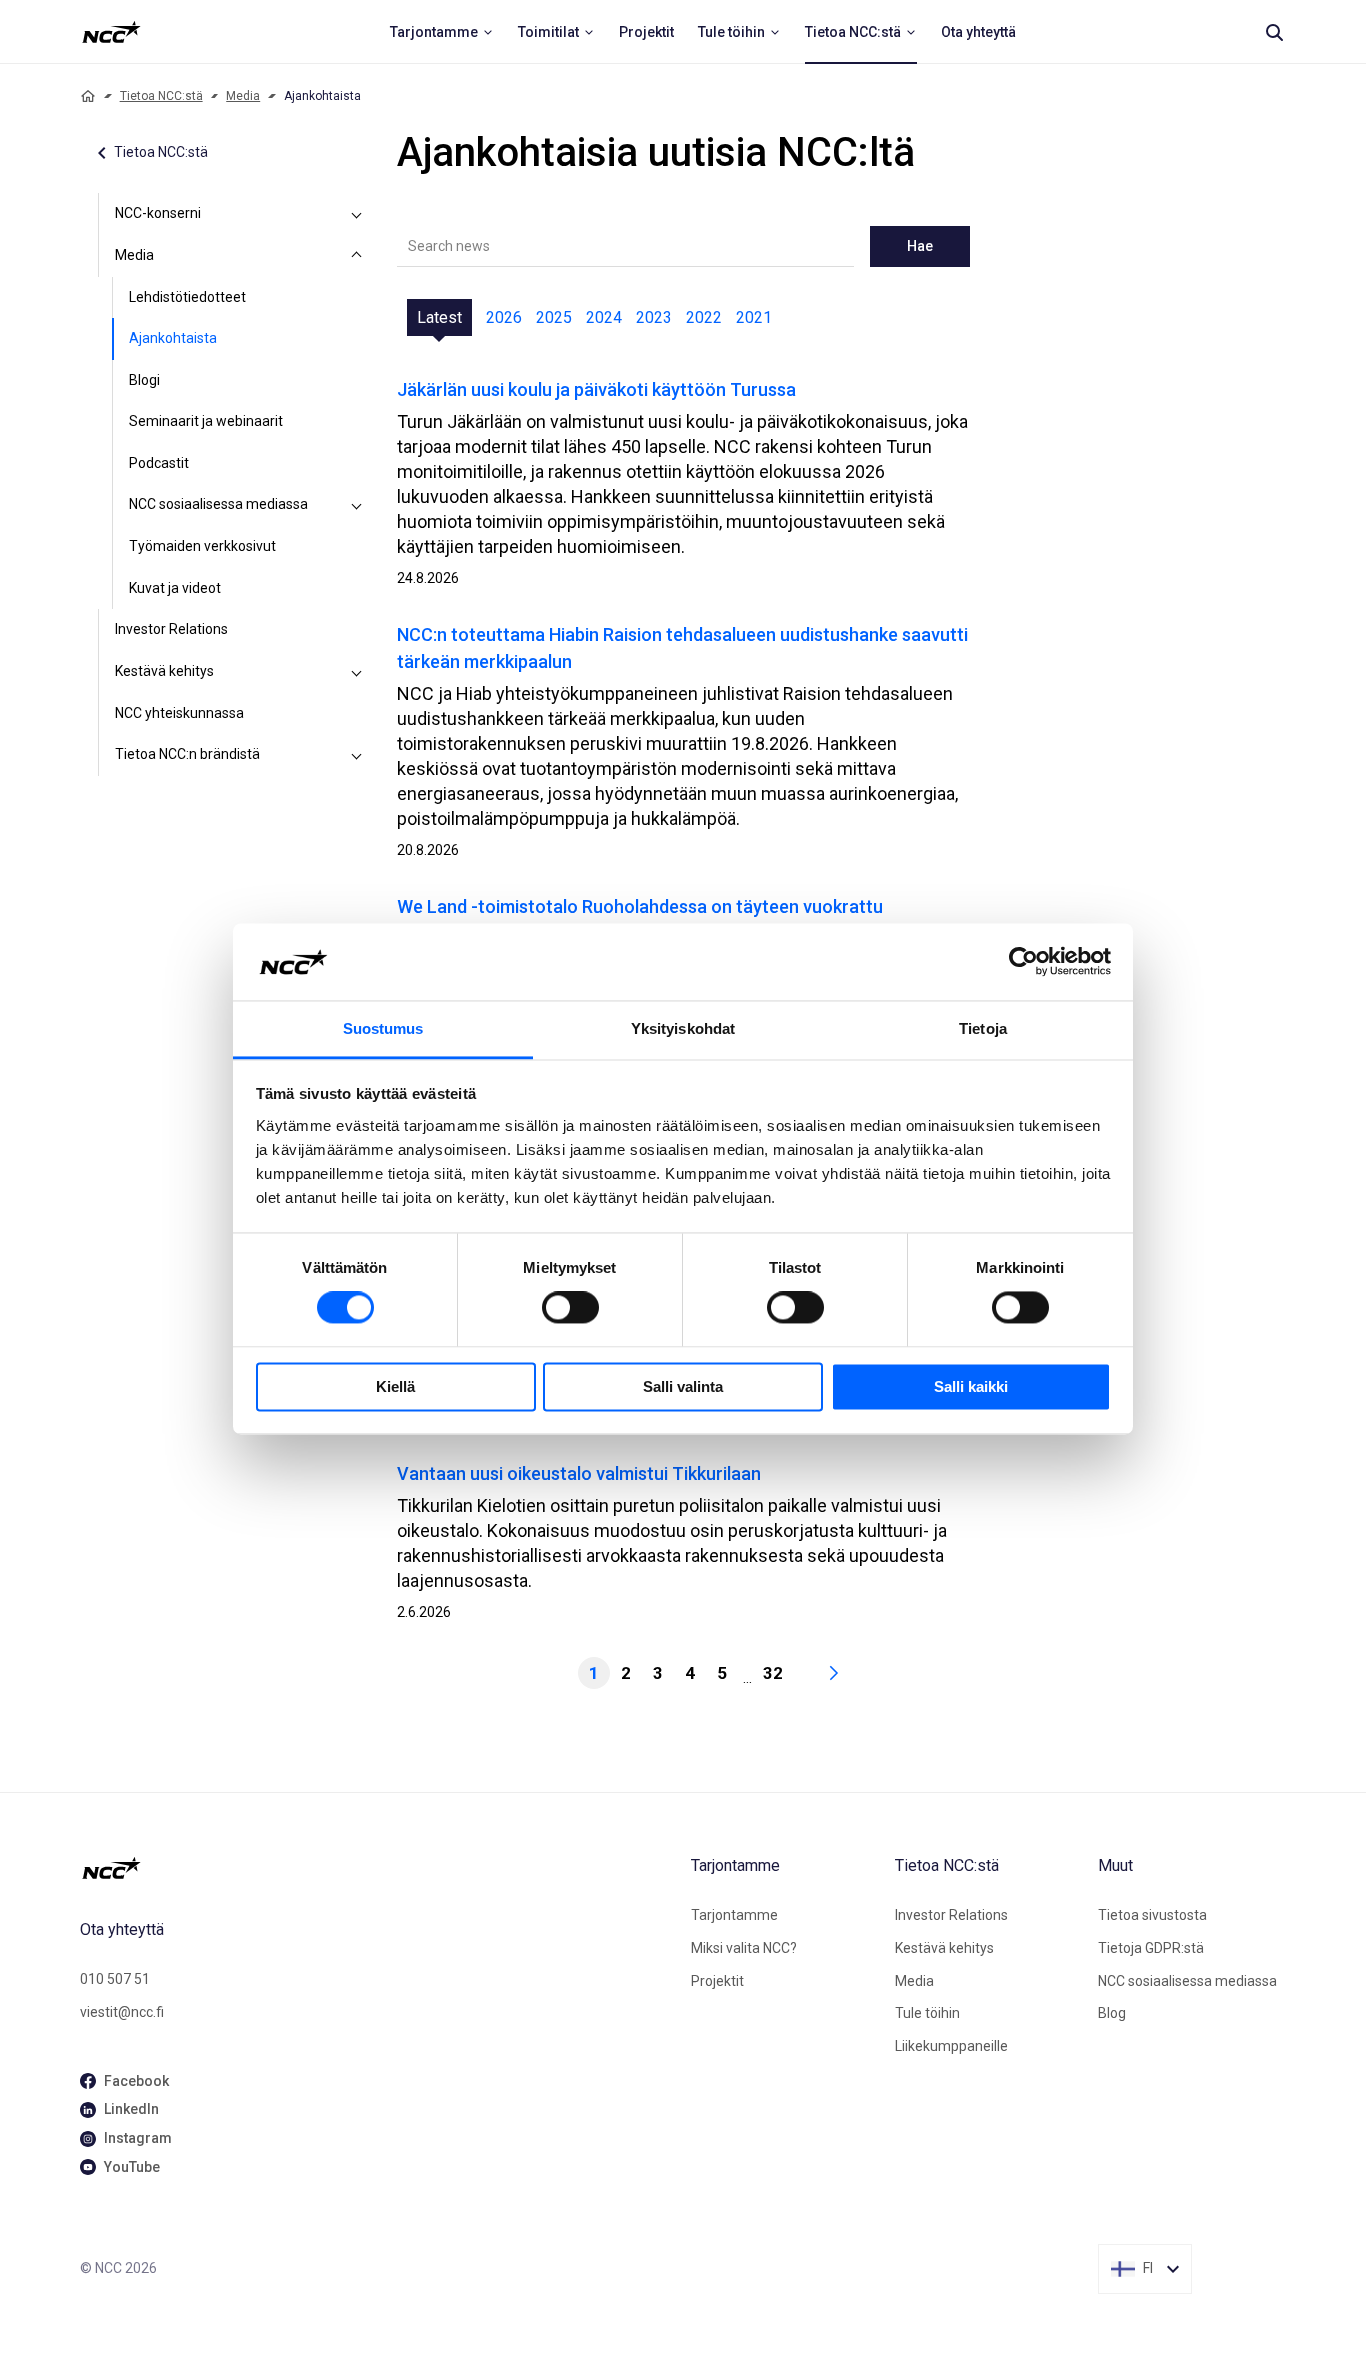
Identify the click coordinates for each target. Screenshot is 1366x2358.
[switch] (570, 1308)
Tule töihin (927, 2013)
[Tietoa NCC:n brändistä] (357, 755)
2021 (754, 317)
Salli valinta (683, 1386)
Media (243, 96)
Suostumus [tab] (383, 1028)
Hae (920, 246)
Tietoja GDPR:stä (1151, 1948)
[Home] (88, 96)
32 (773, 1673)
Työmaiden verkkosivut (202, 546)
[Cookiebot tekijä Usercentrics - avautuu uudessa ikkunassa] (1023, 962)
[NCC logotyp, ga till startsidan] (111, 32)
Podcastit (159, 463)
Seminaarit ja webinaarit (206, 421)
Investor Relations (171, 629)
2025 (554, 317)
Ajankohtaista (173, 338)
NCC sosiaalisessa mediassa (218, 504)
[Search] (1274, 32)
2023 (654, 317)
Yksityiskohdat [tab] (683, 1028)
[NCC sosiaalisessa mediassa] (357, 505)
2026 (504, 317)
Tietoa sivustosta (1152, 1915)
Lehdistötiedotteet (187, 297)
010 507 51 (115, 1979)
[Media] (357, 256)
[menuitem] (442, 32)
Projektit (717, 1981)
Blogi (144, 380)
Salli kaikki (971, 1386)
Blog (1112, 2013)
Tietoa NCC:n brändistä (187, 754)
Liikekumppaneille (951, 2046)
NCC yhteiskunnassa (179, 713)
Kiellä (395, 1386)
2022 (704, 317)
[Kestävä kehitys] (357, 672)
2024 (604, 317)
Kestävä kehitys (164, 671)
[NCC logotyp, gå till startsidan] (377, 1868)
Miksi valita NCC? (744, 1948)
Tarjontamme (734, 1915)
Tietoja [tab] (983, 1028)
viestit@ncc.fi (122, 2012)
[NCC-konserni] (357, 214)
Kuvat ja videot (175, 588)
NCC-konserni (158, 213)
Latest (439, 317)
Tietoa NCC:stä (161, 96)
